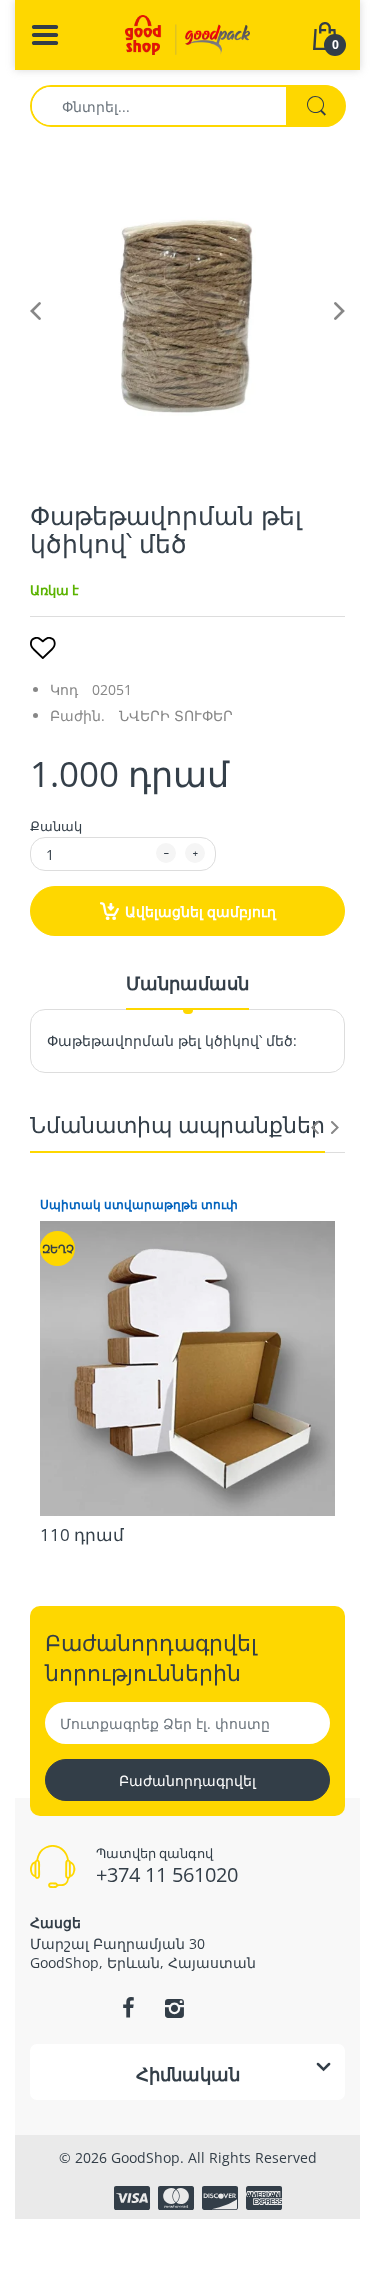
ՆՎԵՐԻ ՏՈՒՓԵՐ (176, 715)
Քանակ (56, 826)
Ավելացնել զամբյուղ (200, 911)
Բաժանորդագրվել (187, 1780)
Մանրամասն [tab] (187, 983)
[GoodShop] (187, 33)
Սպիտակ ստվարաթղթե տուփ (139, 1205)
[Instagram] (175, 2008)
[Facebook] (129, 2008)
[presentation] (315, 1127)
